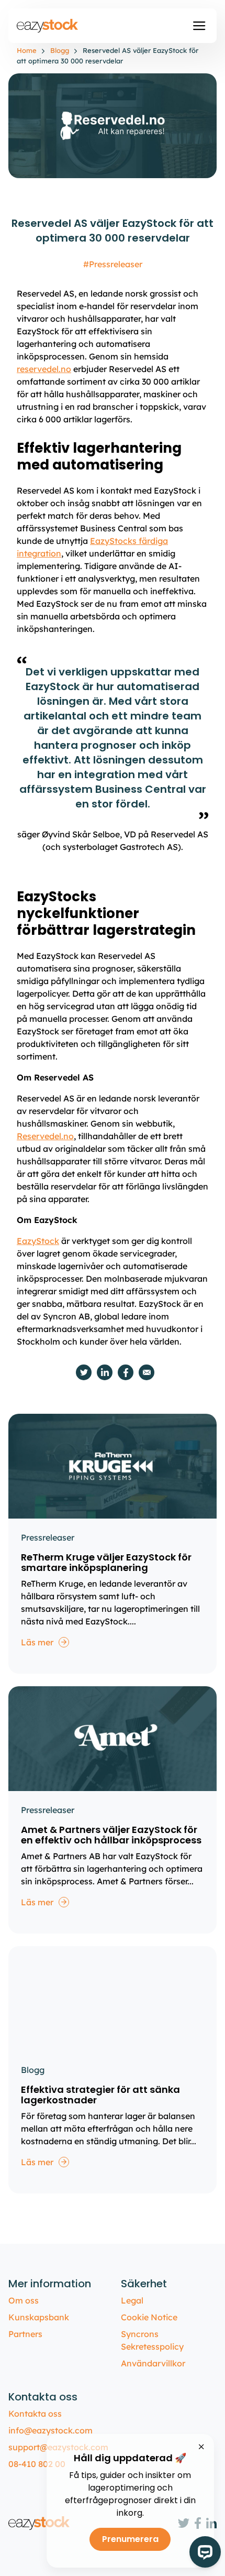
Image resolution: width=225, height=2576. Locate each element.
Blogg (60, 50)
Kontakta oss (35, 2414)
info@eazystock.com (50, 2430)
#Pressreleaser (113, 264)
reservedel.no (44, 369)
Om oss (24, 2300)
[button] (199, 26)
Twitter (84, 1372)
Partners (25, 2334)
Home (27, 50)
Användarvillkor (153, 2363)
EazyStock (38, 1241)
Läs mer (37, 1642)
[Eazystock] (48, 26)
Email (147, 1372)
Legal (132, 2300)
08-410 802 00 (37, 2464)
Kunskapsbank (39, 2317)
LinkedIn (105, 1372)
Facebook (126, 1372)
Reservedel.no (45, 1136)
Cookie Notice (149, 2317)
